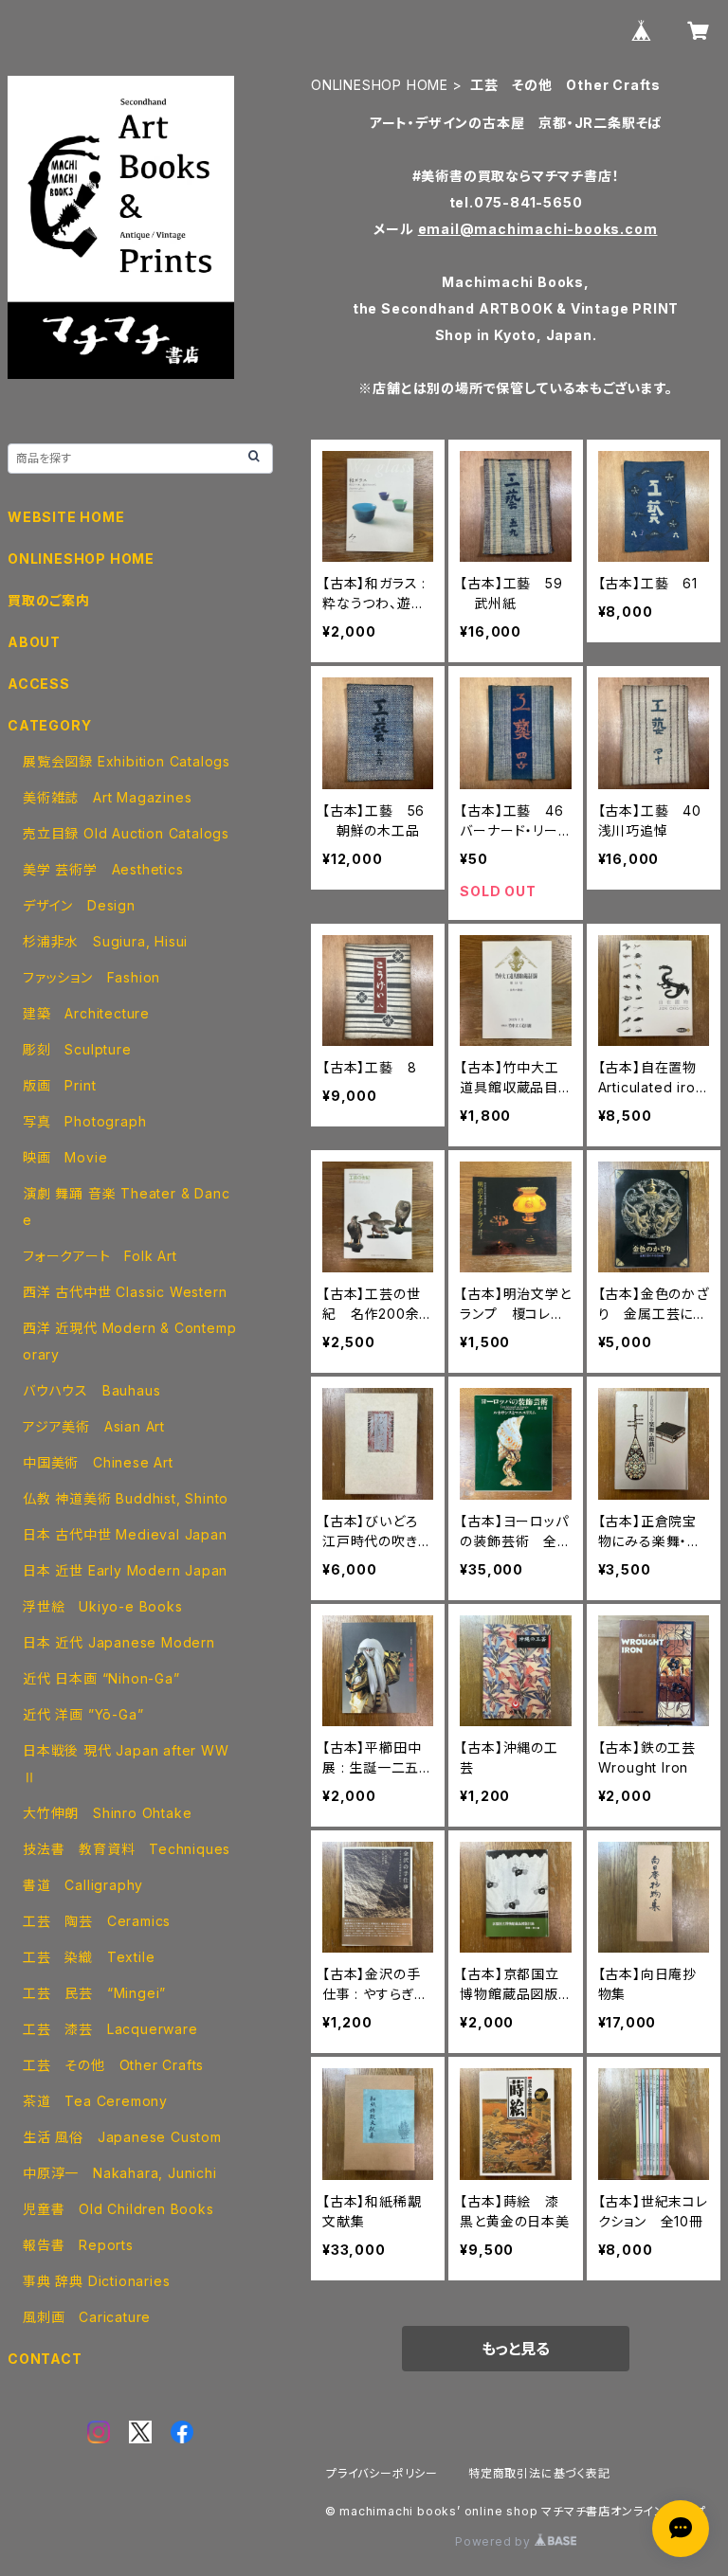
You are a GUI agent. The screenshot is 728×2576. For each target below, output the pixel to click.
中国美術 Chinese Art (98, 1462)
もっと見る (516, 2349)
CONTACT (45, 2359)
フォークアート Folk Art (100, 1256)
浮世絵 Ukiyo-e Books (103, 1606)
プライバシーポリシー (382, 2473)
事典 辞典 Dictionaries (96, 2281)
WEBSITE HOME (66, 517)
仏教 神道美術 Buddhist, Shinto (126, 1498)
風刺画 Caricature (87, 2317)
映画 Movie (65, 1157)
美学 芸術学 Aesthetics (103, 869)
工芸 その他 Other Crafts (113, 2065)
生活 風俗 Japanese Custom (122, 2137)
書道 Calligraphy (83, 1885)
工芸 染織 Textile (89, 1957)
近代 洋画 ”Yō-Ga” (83, 1714)
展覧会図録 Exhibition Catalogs (127, 761)
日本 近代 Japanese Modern (119, 1642)
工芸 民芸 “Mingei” (94, 1993)
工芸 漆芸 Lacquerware (110, 2029)
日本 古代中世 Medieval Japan (125, 1534)
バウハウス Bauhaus (91, 1390)
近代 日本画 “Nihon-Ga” (101, 1678)
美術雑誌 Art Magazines (107, 797)
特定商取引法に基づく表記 (539, 2473)
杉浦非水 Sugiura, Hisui (105, 941)
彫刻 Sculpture (77, 1049)
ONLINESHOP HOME (380, 85)
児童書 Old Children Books (118, 2209)
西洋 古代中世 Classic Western (125, 1292)
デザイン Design (79, 905)
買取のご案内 (49, 600)
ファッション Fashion (91, 977)
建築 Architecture (86, 1013)
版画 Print (59, 1085)
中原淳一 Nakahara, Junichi (120, 2173)
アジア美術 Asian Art (94, 1426)
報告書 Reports (78, 2245)
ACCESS (39, 684)
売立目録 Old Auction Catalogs (126, 833)
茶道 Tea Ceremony (95, 2101)
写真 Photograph (84, 1121)
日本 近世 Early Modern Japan (125, 1570)
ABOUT (34, 642)
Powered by (495, 2541)
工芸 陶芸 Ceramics (97, 1921)
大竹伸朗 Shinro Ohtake (107, 1813)
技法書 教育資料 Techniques (127, 1849)
